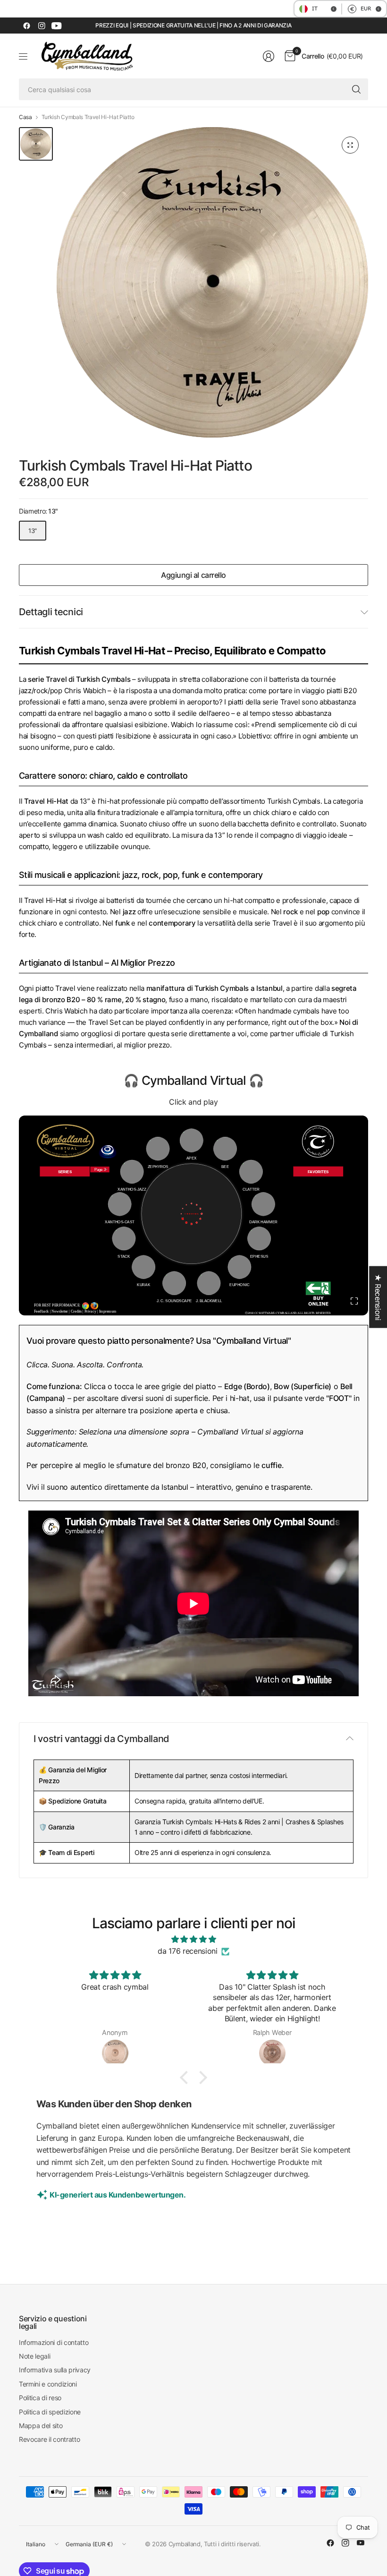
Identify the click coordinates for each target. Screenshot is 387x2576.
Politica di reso (40, 2398)
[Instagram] (42, 26)
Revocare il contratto (49, 2439)
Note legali (34, 2356)
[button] (186, 2078)
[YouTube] (57, 26)
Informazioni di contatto (54, 2342)
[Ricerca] (356, 89)
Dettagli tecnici (51, 612)
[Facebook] (26, 26)
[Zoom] (350, 145)
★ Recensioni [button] (378, 1297)
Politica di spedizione (50, 2412)
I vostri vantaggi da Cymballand (101, 1739)
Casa (25, 117)
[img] (193, 1940)
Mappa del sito (41, 2426)
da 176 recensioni (188, 1951)
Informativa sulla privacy (55, 2370)
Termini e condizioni (48, 2384)
